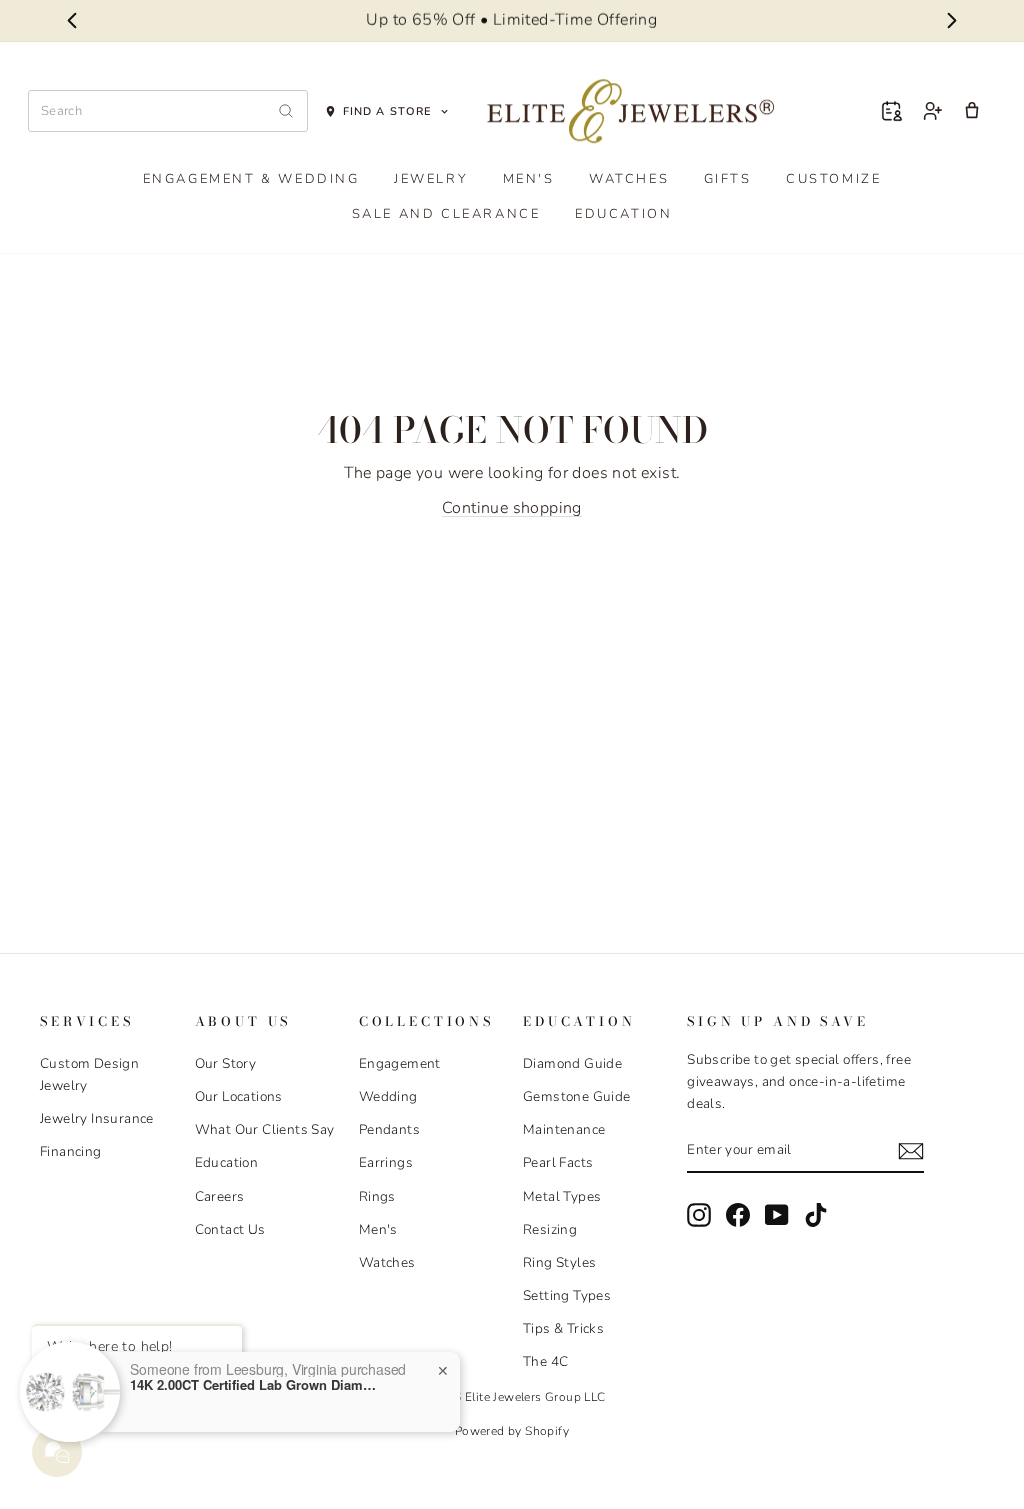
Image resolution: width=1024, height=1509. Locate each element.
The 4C (545, 1361)
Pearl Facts (558, 1162)
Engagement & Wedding (251, 179)
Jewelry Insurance (97, 1118)
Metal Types (562, 1196)
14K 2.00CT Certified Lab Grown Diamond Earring (255, 1385)
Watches (629, 179)
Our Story (226, 1063)
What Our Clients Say (265, 1129)
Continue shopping (512, 508)
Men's (529, 179)
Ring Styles (559, 1262)
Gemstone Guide (577, 1096)
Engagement (400, 1063)
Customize (833, 179)
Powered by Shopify (512, 1431)
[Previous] (71, 21)
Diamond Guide (572, 1063)
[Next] (952, 21)
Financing (71, 1151)
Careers (220, 1196)
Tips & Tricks (563, 1328)
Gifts (728, 179)
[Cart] (972, 111)
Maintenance (564, 1129)
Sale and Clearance (446, 214)
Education (623, 214)
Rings (377, 1196)
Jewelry (431, 179)
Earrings (386, 1162)
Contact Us (230, 1229)
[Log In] (932, 111)
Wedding (388, 1096)
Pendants (389, 1129)
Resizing (550, 1229)
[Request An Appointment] (892, 111)
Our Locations (239, 1096)
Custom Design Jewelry (89, 1074)
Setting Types (567, 1295)
